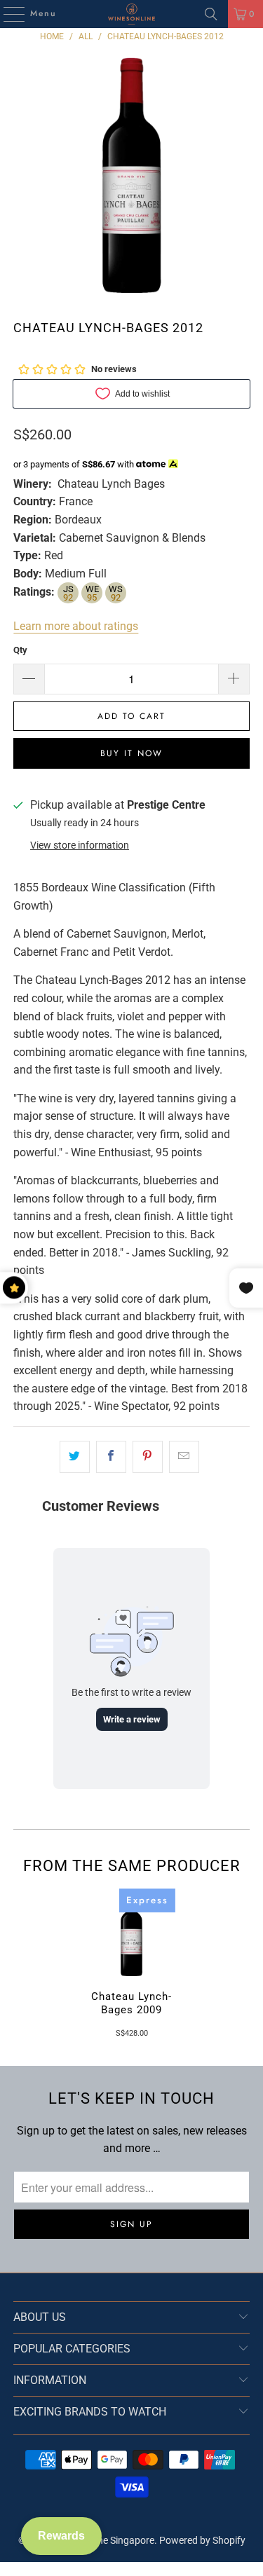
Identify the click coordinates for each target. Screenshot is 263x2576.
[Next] (244, 1963)
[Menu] (7, 14)
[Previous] (19, 1963)
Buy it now (131, 753)
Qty (20, 650)
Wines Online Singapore (103, 2540)
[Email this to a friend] (184, 1457)
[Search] (211, 14)
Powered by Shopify (202, 2540)
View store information (80, 845)
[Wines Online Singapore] (132, 14)
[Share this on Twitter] (75, 1457)
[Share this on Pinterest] (148, 1457)
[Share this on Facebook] (111, 1457)
